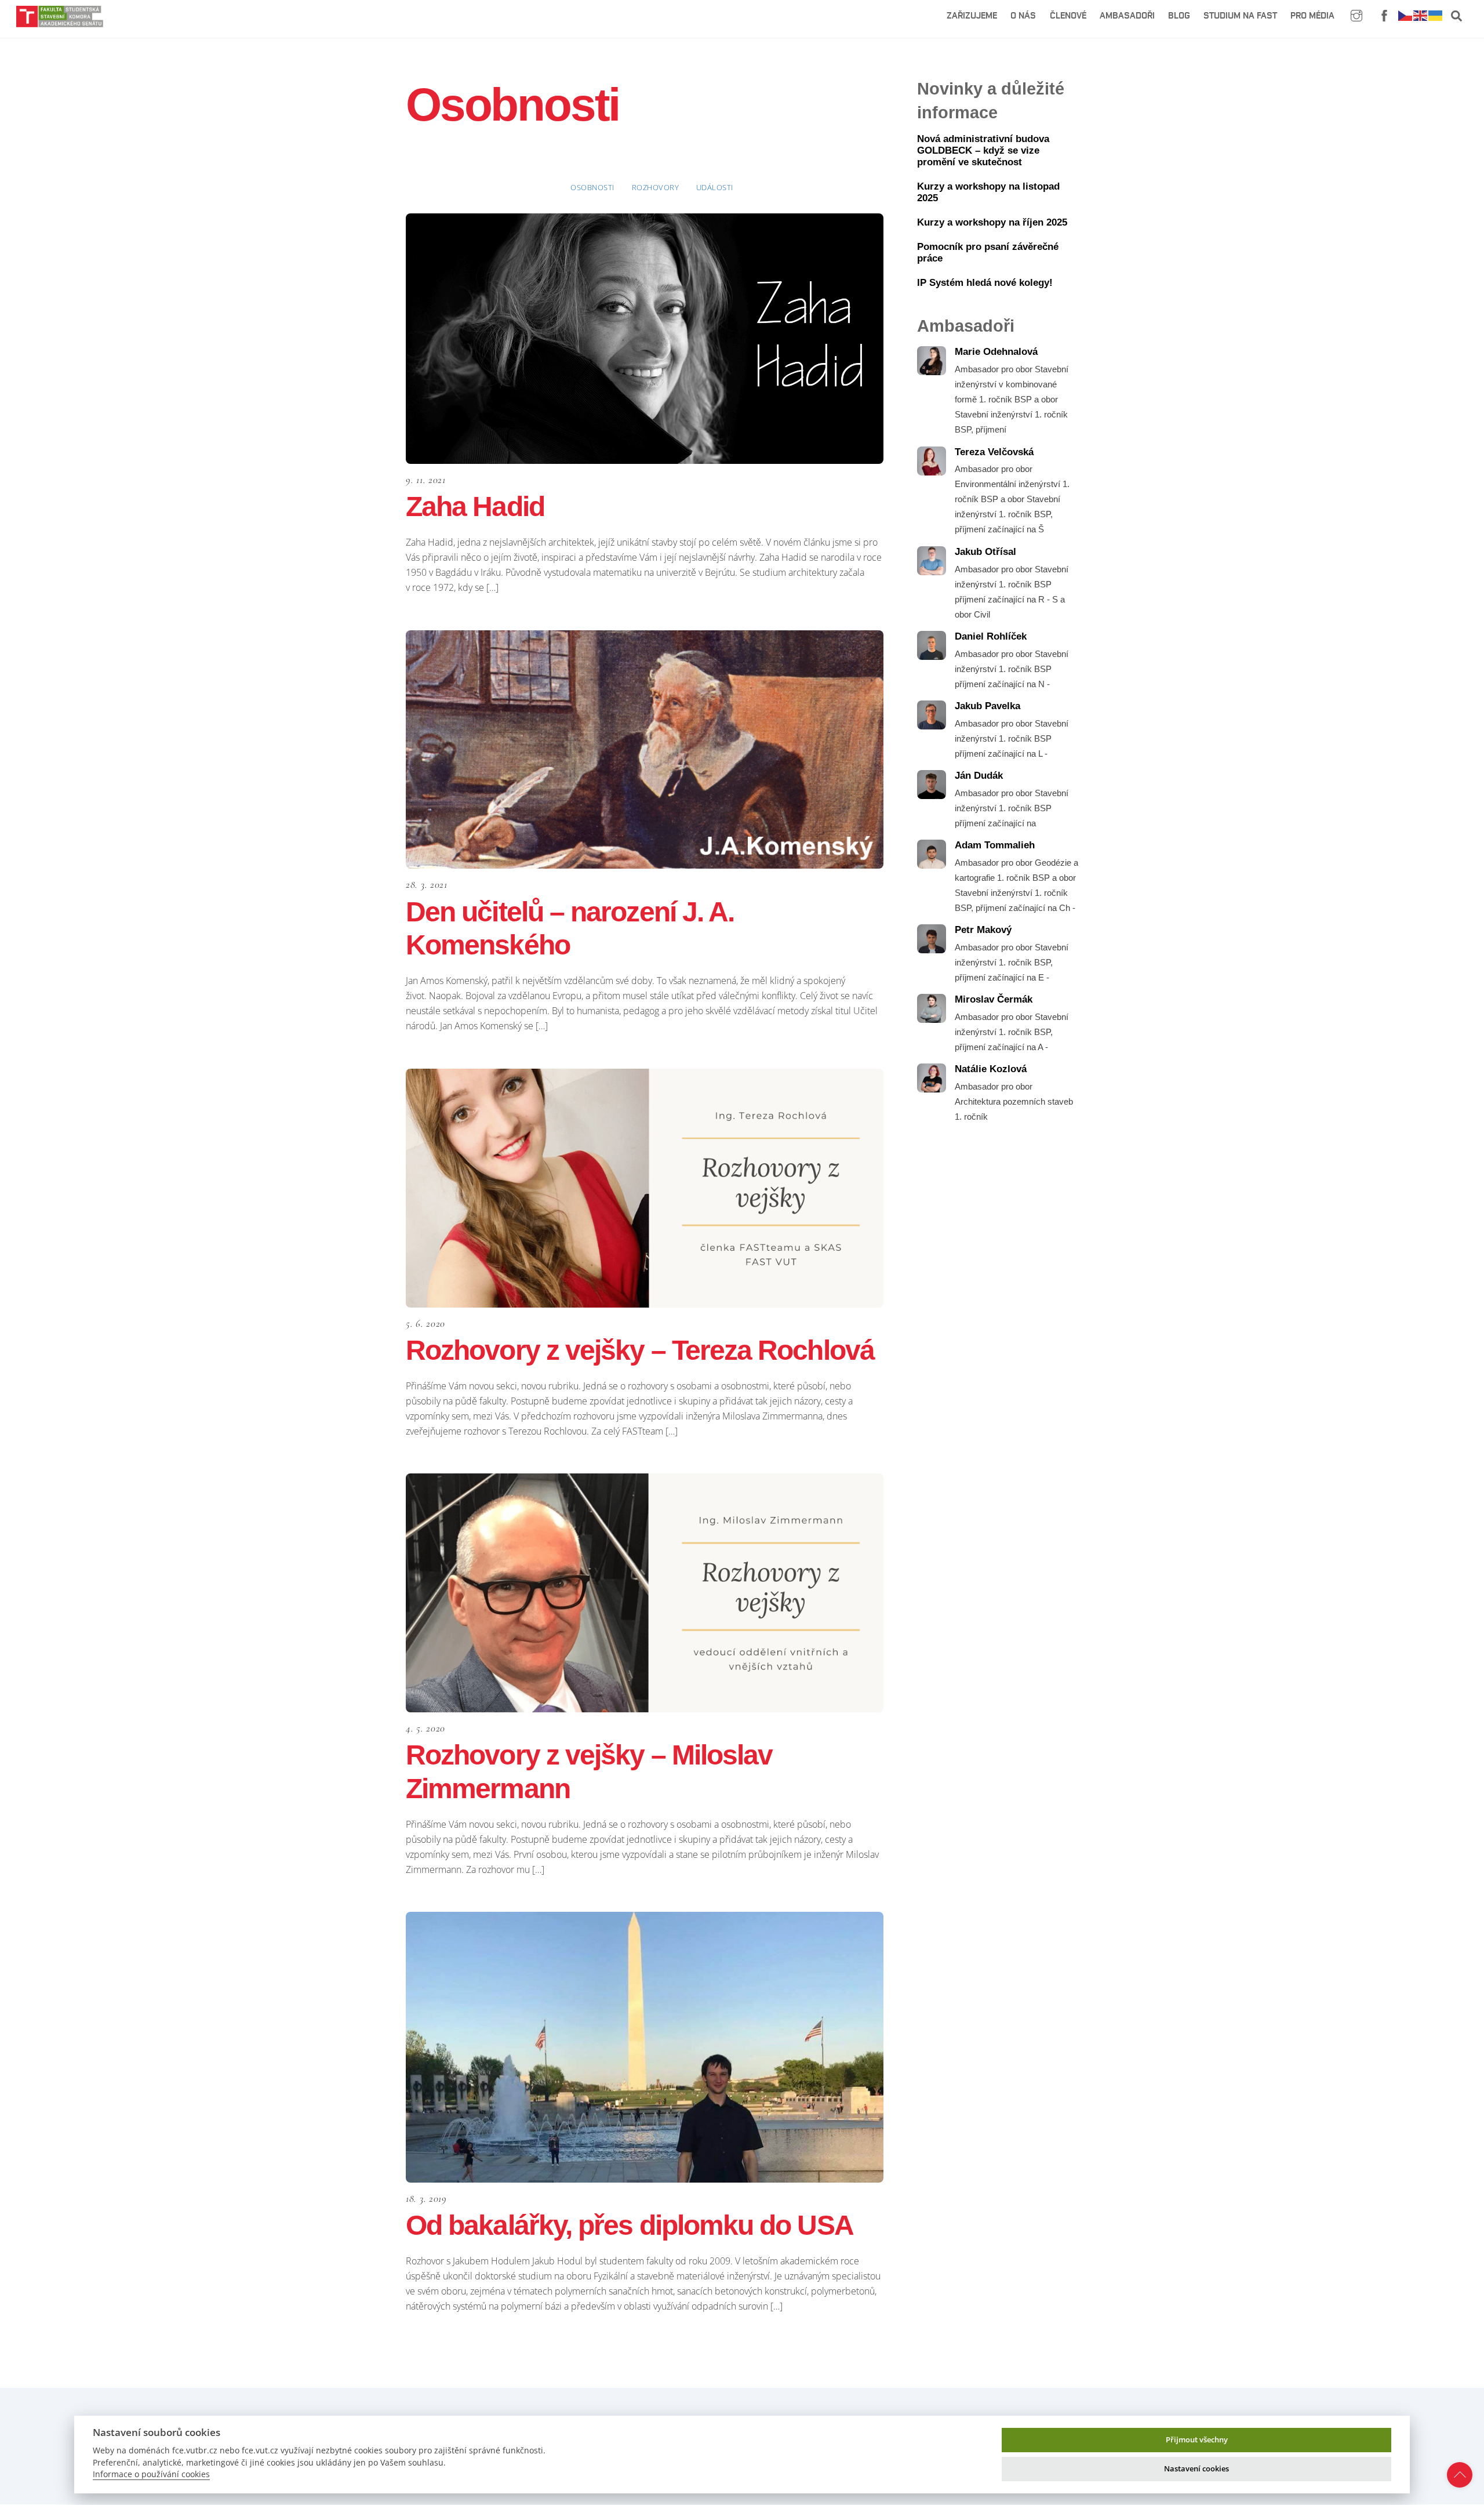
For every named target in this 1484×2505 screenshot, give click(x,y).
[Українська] (1436, 15)
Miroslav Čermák (994, 999)
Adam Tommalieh (995, 845)
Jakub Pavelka (987, 706)
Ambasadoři (1127, 16)
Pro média (1312, 16)
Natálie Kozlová (991, 1069)
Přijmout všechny (1197, 2439)
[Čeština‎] (1406, 15)
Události (715, 187)
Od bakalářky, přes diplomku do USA (630, 2225)
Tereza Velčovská (994, 452)
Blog (1179, 16)
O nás (1023, 16)
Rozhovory (656, 187)
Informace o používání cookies (151, 2474)
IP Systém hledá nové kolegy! (985, 283)
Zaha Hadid (475, 507)
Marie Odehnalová (996, 352)
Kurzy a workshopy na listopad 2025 (988, 192)
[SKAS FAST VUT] (60, 22)
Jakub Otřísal (985, 552)
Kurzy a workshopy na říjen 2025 (992, 222)
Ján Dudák (979, 776)
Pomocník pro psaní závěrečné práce (988, 253)
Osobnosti (592, 187)
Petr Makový (983, 930)
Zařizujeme (972, 16)
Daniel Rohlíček (991, 636)
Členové (1068, 16)
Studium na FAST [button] (1240, 16)
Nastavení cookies (1196, 2468)
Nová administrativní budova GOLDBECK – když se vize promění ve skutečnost (983, 150)
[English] (1421, 15)
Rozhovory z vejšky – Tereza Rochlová (640, 1350)
